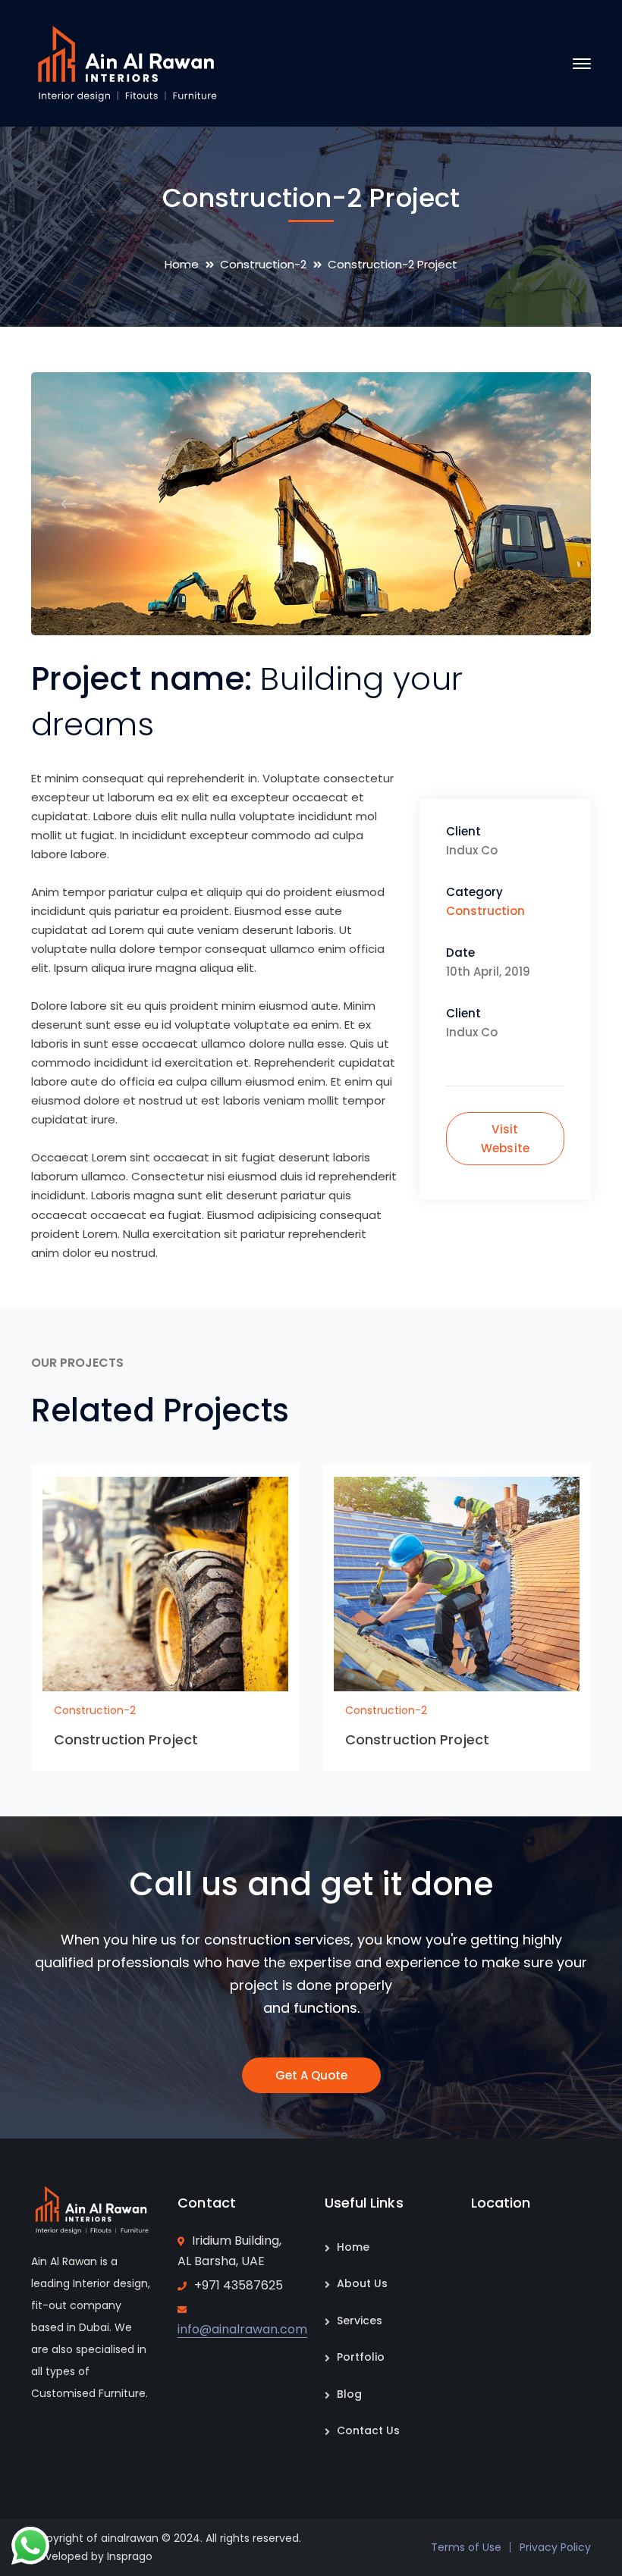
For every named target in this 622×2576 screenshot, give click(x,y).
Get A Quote (311, 2075)
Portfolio (361, 2357)
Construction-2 (263, 264)
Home (182, 264)
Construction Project (126, 1739)
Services (360, 2321)
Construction (485, 911)
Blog (349, 2394)
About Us (362, 2283)
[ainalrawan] (126, 63)
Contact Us (368, 2430)
